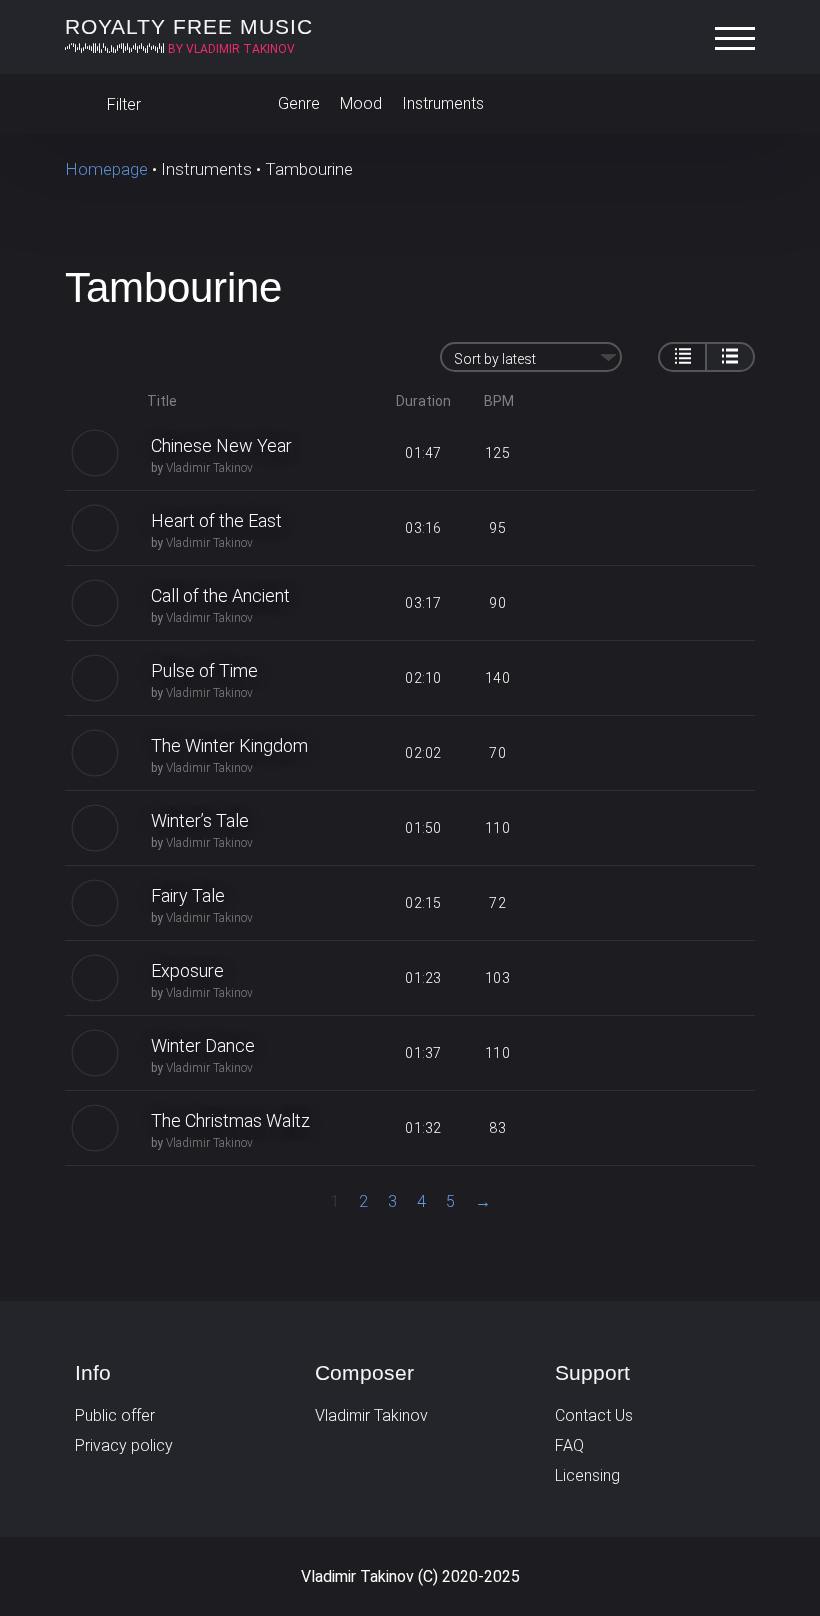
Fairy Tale (188, 895)
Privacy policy (124, 1445)
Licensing (587, 1475)
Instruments (443, 103)
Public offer (115, 1415)
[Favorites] (735, 104)
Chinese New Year (221, 445)
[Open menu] (740, 39)
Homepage (106, 169)
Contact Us (594, 1415)
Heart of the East (216, 520)
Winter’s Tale (200, 820)
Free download (639, 453)
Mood (361, 103)
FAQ (569, 1445)
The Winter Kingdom (229, 745)
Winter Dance (203, 1045)
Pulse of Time (204, 670)
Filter (122, 104)
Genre (299, 103)
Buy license (713, 453)
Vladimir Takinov (209, 468)
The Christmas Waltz (230, 1120)
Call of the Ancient (220, 595)
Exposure (187, 970)
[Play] (95, 453)
